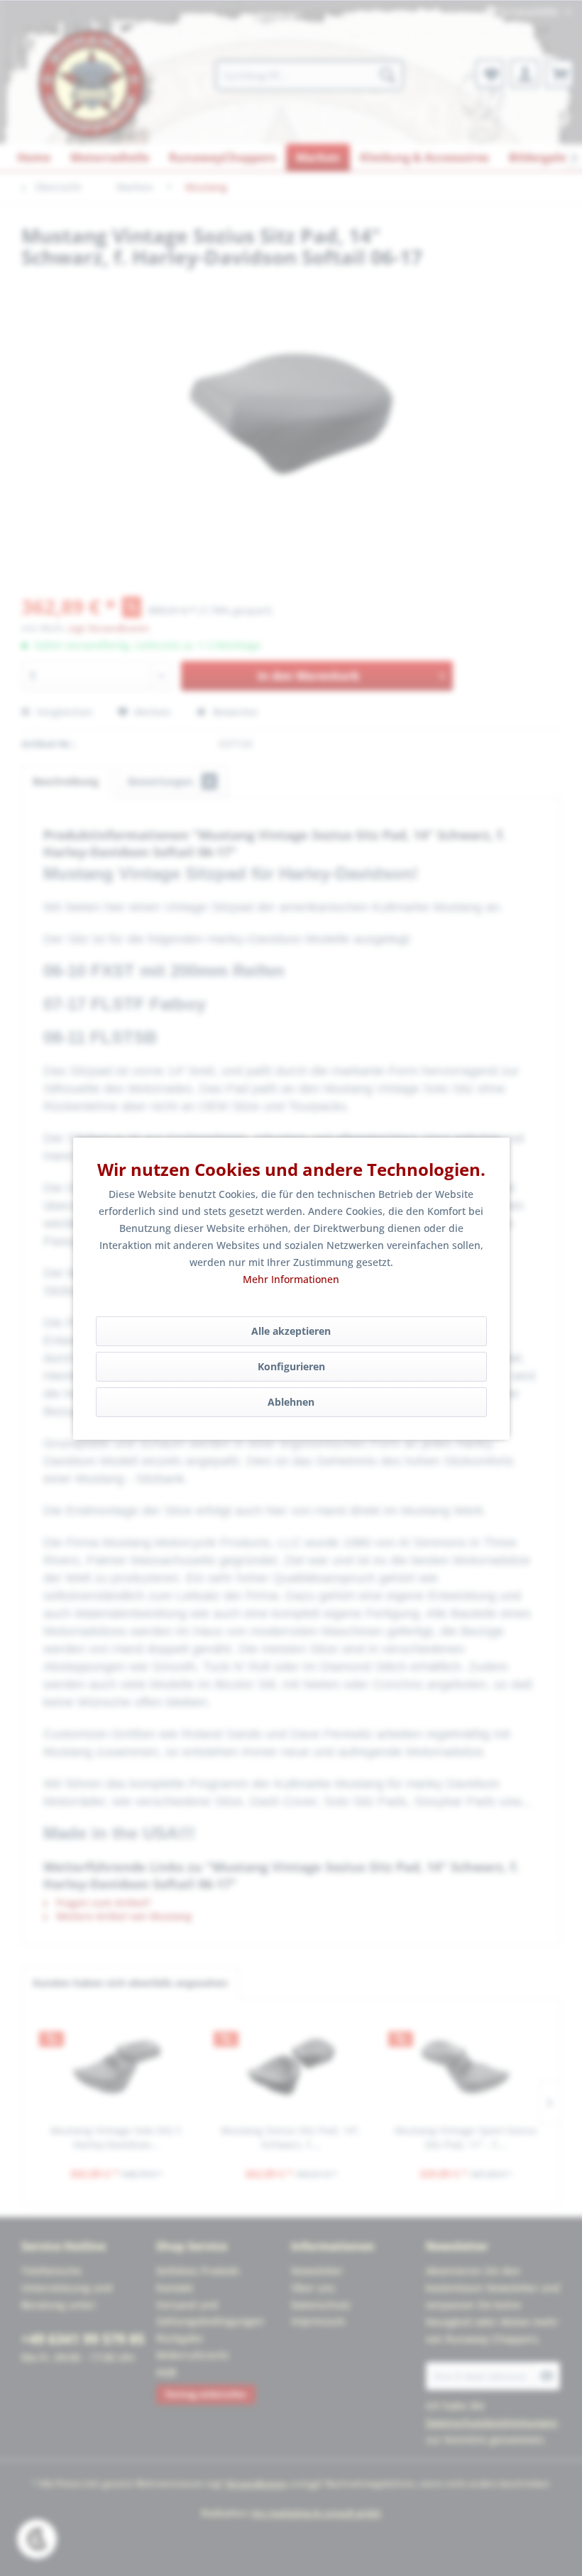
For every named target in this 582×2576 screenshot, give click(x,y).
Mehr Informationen (291, 1279)
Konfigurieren (291, 1366)
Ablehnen (291, 1402)
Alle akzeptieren (291, 1331)
